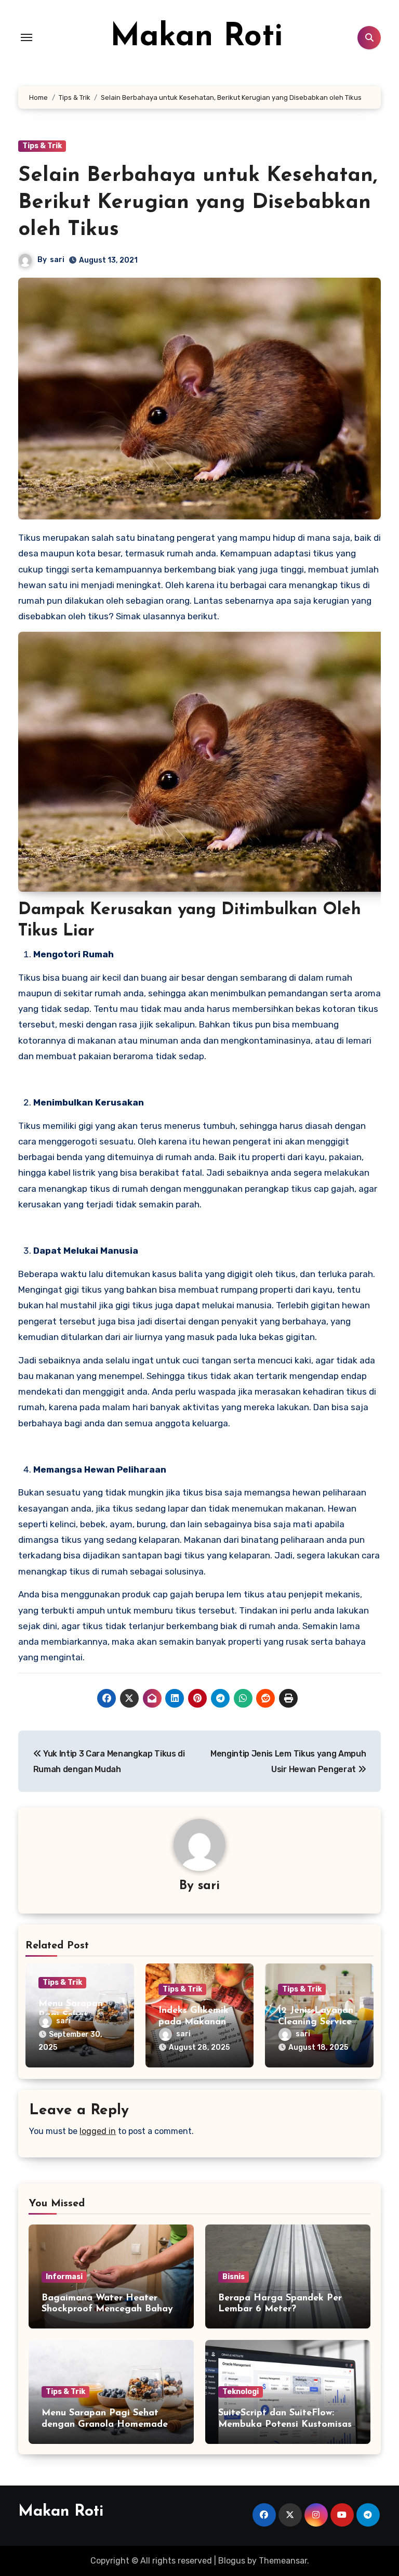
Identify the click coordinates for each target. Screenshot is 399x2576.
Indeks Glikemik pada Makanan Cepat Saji (194, 2022)
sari (57, 260)
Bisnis (234, 2277)
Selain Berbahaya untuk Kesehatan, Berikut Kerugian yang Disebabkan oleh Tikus (198, 203)
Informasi (64, 2277)
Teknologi (241, 2392)
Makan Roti (196, 37)
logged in (98, 2131)
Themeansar (283, 2561)
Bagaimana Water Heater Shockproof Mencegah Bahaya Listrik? (110, 2310)
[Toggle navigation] (26, 37)
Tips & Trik (42, 146)
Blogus (232, 2561)
